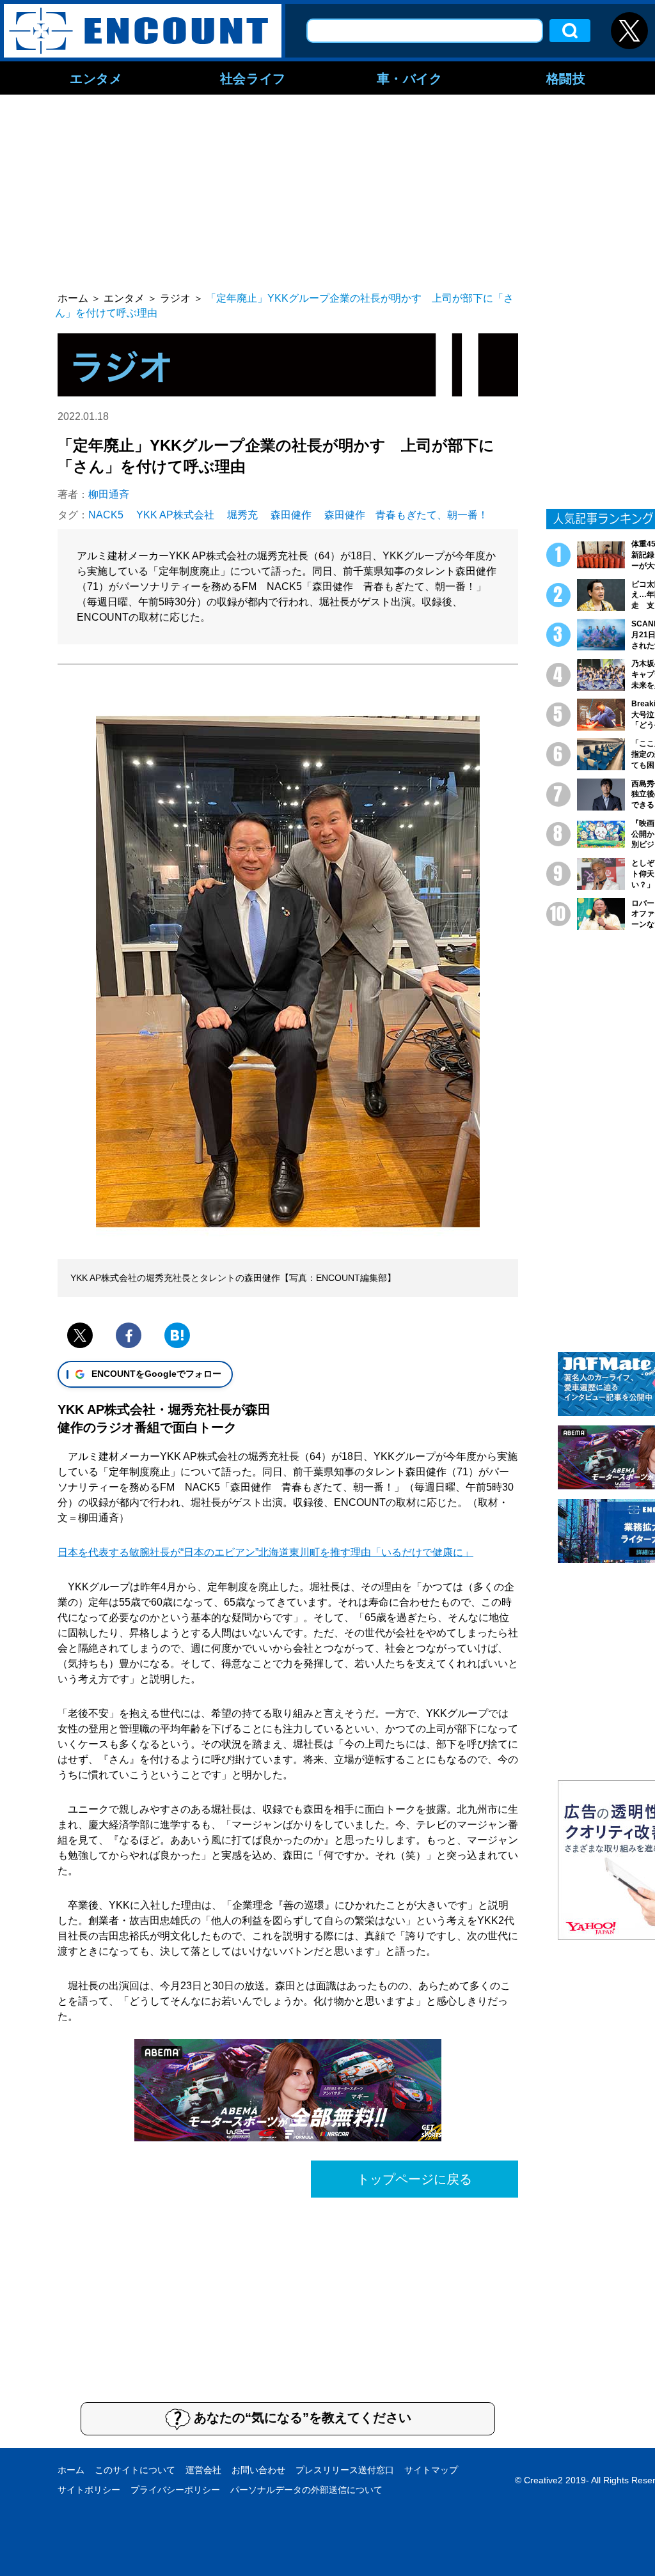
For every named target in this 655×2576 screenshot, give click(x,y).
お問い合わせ (258, 2470)
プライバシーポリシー (175, 2490)
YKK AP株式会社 (175, 515)
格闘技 (566, 78)
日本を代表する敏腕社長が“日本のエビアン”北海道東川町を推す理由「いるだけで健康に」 (265, 1552)
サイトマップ (431, 2470)
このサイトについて (135, 2470)
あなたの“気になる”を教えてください (303, 2417)
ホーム (71, 2470)
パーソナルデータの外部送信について (306, 2490)
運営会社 (203, 2470)
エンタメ (96, 78)
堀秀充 (242, 515)
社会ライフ (253, 78)
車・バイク (410, 78)
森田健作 (291, 515)
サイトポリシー (89, 2490)
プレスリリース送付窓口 (345, 2470)
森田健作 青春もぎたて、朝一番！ (406, 515)
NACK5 (106, 515)
